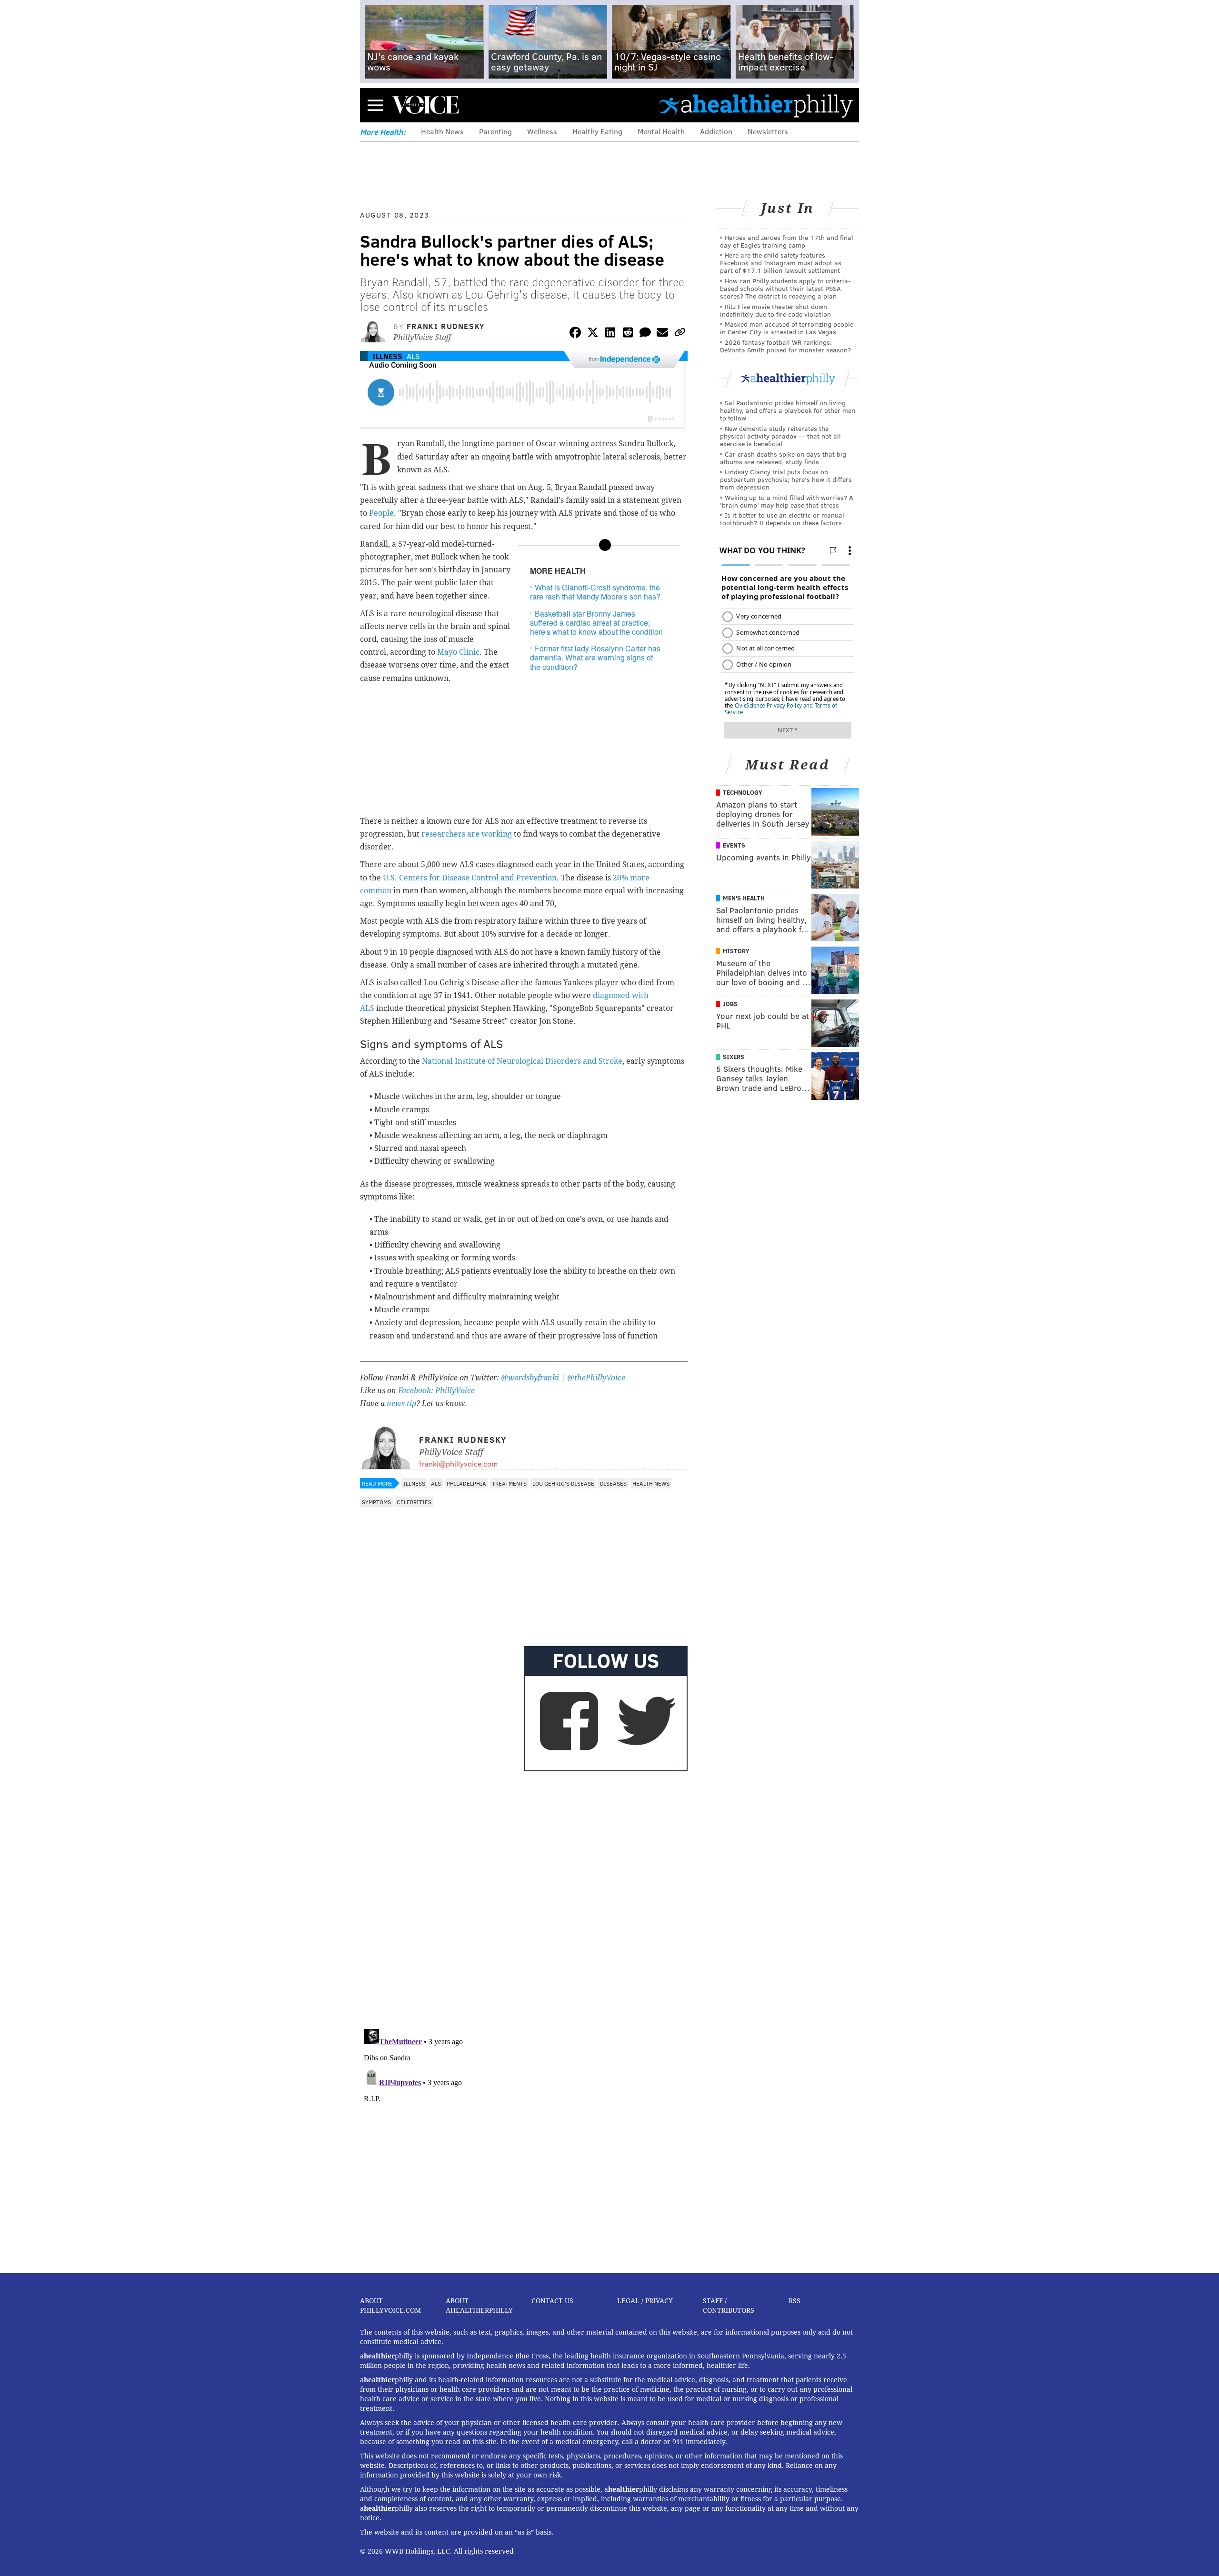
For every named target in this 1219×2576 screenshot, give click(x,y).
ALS (413, 356)
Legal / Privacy (645, 2301)
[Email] (662, 334)
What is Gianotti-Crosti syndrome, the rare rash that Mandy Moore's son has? (595, 592)
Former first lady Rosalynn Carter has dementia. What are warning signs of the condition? (595, 657)
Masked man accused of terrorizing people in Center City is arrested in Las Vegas (787, 328)
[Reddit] (628, 334)
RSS (794, 2301)
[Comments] (645, 334)
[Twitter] (593, 334)
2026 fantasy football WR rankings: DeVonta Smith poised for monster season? (785, 346)
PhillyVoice (425, 105)
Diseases (613, 1483)
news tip (401, 1403)
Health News (442, 131)
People (381, 513)
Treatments (509, 1483)
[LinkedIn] (610, 334)
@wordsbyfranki (531, 1378)
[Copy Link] (680, 334)
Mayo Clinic (458, 652)
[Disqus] (524, 1898)
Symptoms (376, 1502)
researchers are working (467, 834)
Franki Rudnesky (446, 326)
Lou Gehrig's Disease (563, 1483)
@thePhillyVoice (596, 1378)
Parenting (495, 131)
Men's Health (744, 898)
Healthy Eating (597, 131)
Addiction (716, 131)
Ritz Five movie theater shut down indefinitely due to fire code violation (775, 310)
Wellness (542, 131)
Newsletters (768, 131)
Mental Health (661, 131)
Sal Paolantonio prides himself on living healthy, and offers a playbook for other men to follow (788, 410)
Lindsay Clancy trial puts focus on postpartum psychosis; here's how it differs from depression (786, 479)
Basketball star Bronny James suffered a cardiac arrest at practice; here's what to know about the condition (596, 623)
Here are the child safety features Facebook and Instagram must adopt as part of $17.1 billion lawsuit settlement (781, 263)
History (736, 951)
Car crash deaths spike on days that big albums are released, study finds (783, 458)
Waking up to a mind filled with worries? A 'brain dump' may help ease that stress (787, 501)
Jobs (730, 1004)
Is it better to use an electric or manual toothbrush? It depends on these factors (782, 519)
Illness (387, 356)
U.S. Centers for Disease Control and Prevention (470, 878)
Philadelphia (466, 1483)
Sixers (734, 1057)
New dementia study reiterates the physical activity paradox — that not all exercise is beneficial (780, 436)
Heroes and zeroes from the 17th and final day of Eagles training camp (787, 241)
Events (734, 845)
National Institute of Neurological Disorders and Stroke (522, 1061)
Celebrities (414, 1502)
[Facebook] (575, 334)
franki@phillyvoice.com (458, 1463)
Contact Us (552, 2301)
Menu (375, 105)
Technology (743, 792)
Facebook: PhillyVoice (436, 1391)
